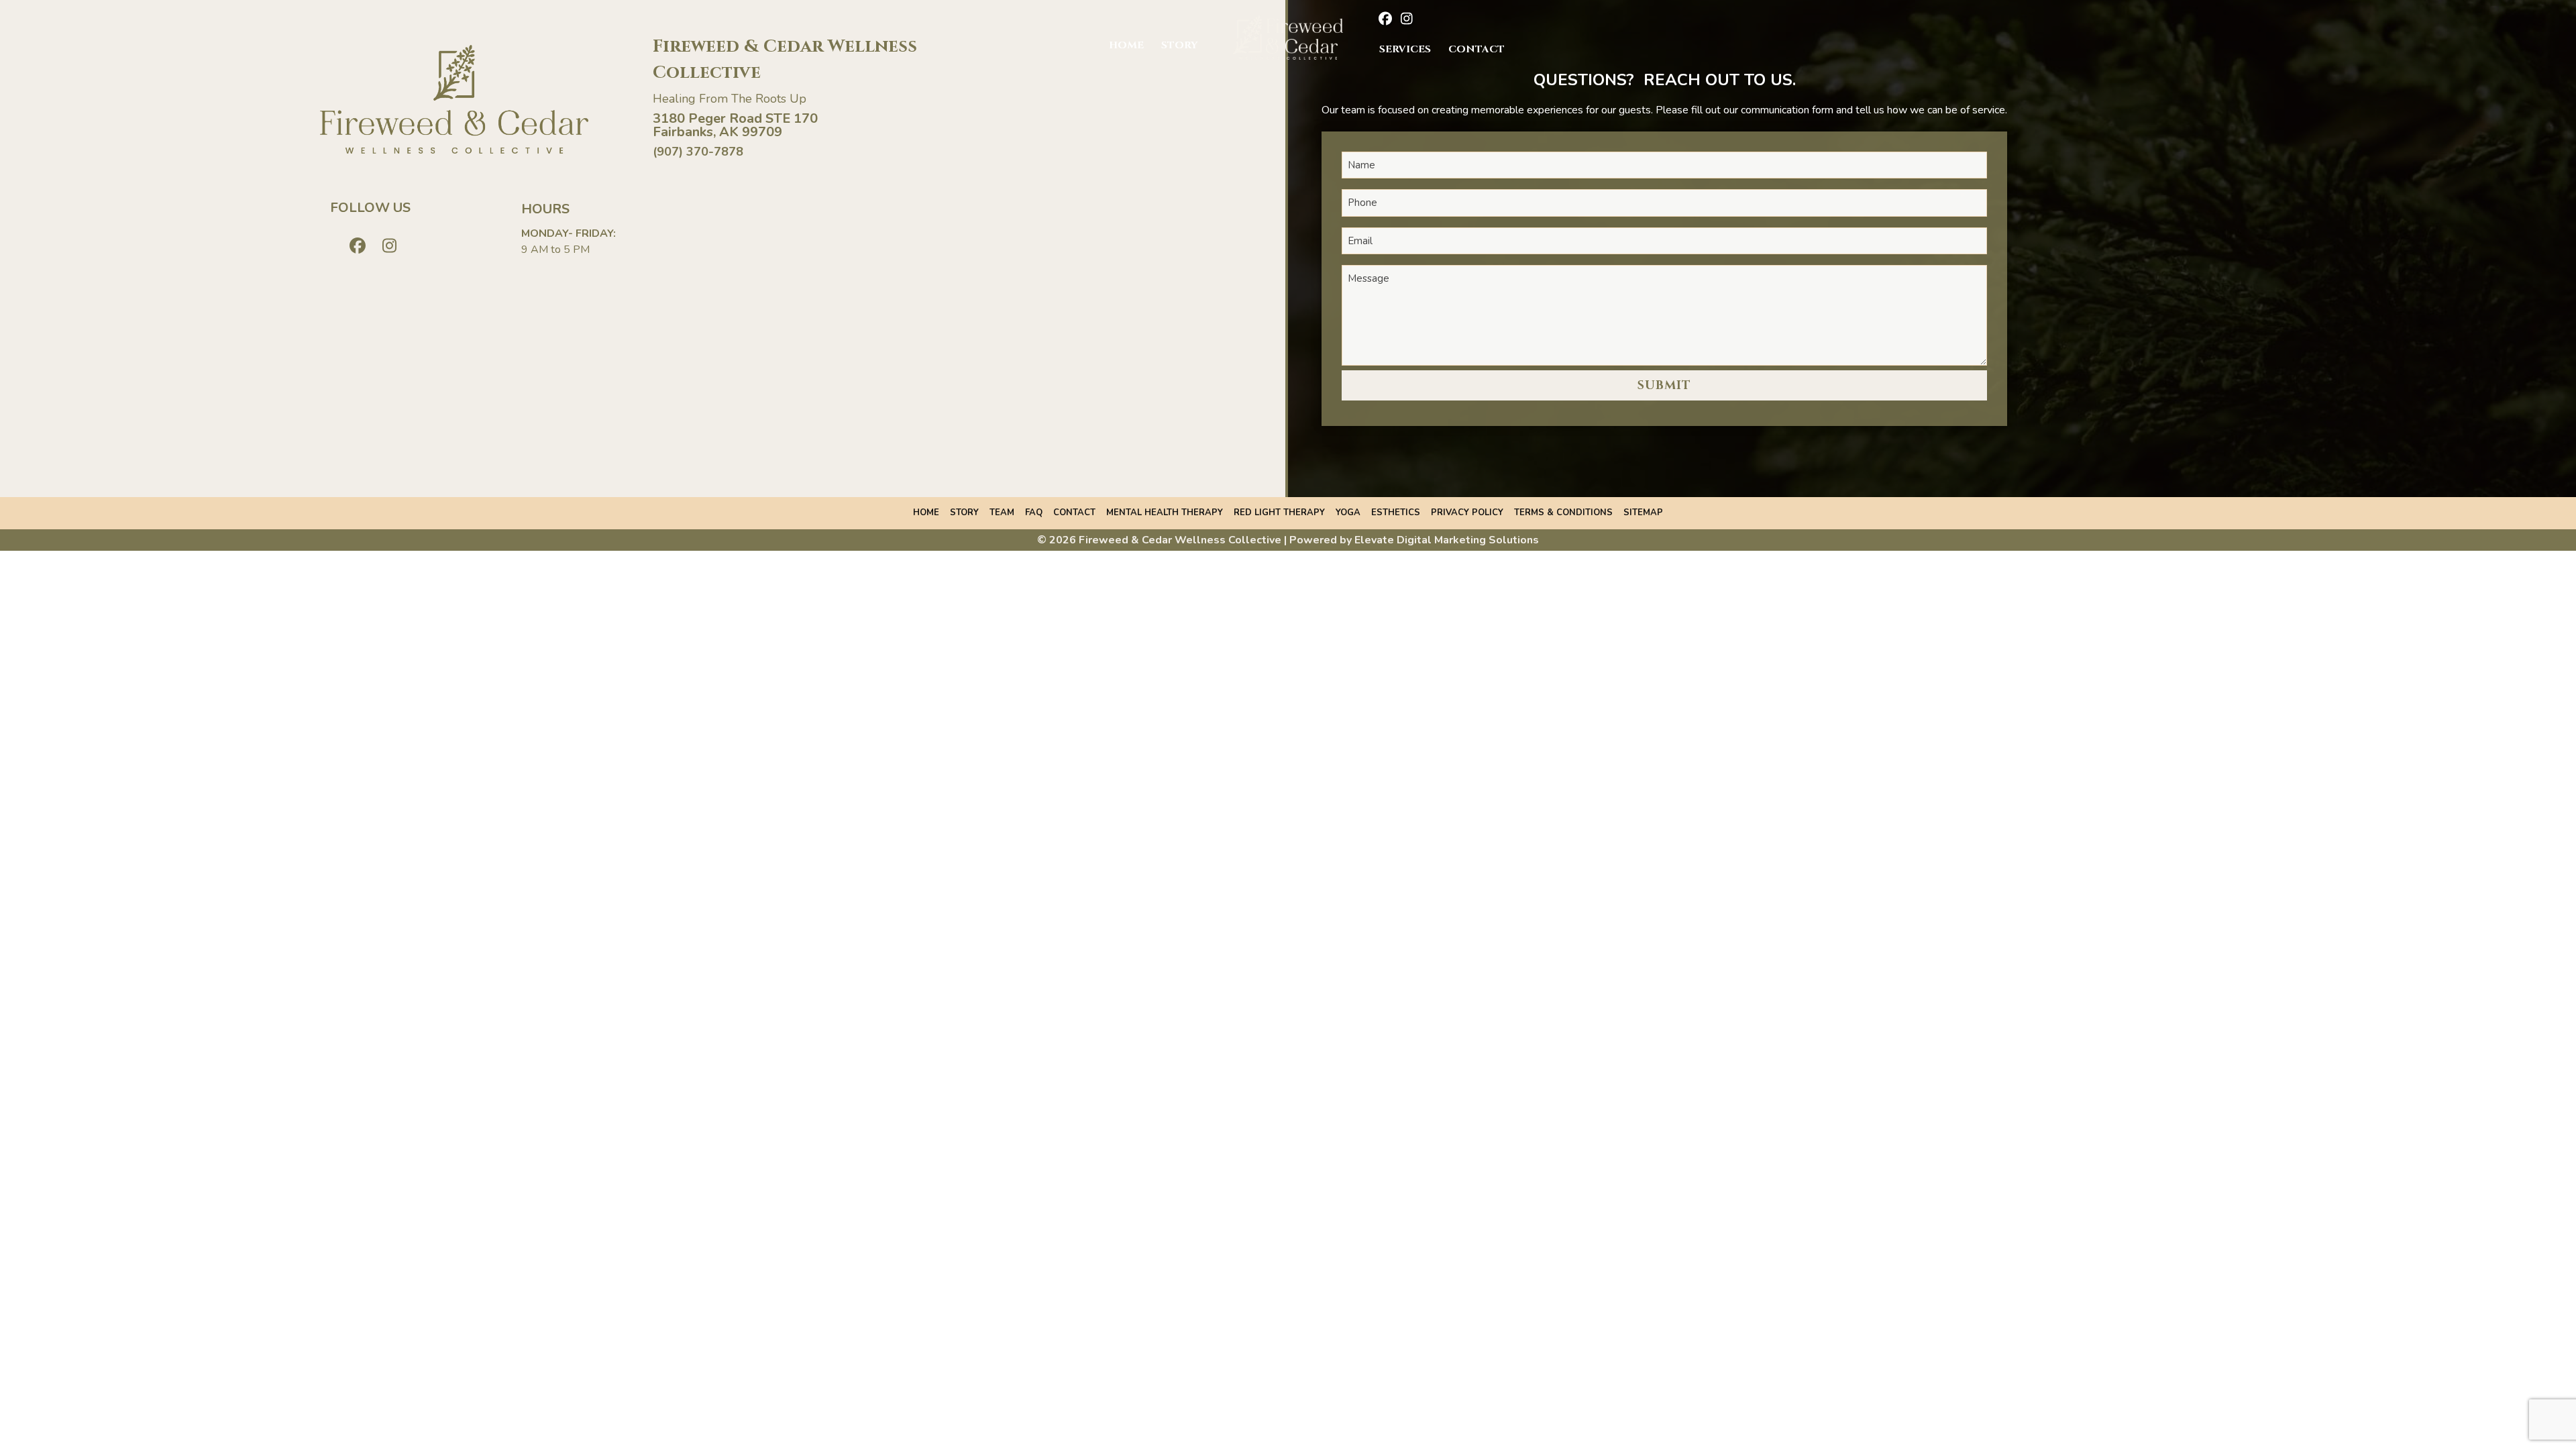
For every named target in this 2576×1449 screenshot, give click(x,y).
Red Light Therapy (1279, 513)
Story (1179, 45)
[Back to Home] (1288, 38)
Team (1002, 513)
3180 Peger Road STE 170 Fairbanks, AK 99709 (735, 125)
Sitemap (1643, 513)
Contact (1477, 49)
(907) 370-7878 (698, 152)
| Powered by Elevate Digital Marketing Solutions (1411, 540)
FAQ (1034, 513)
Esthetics (1396, 513)
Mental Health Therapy (1165, 513)
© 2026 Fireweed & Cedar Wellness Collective (1159, 540)
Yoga (1348, 513)
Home (1126, 45)
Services (1405, 49)
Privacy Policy (1467, 513)
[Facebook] (1382, 20)
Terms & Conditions (1563, 513)
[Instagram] (1404, 20)
